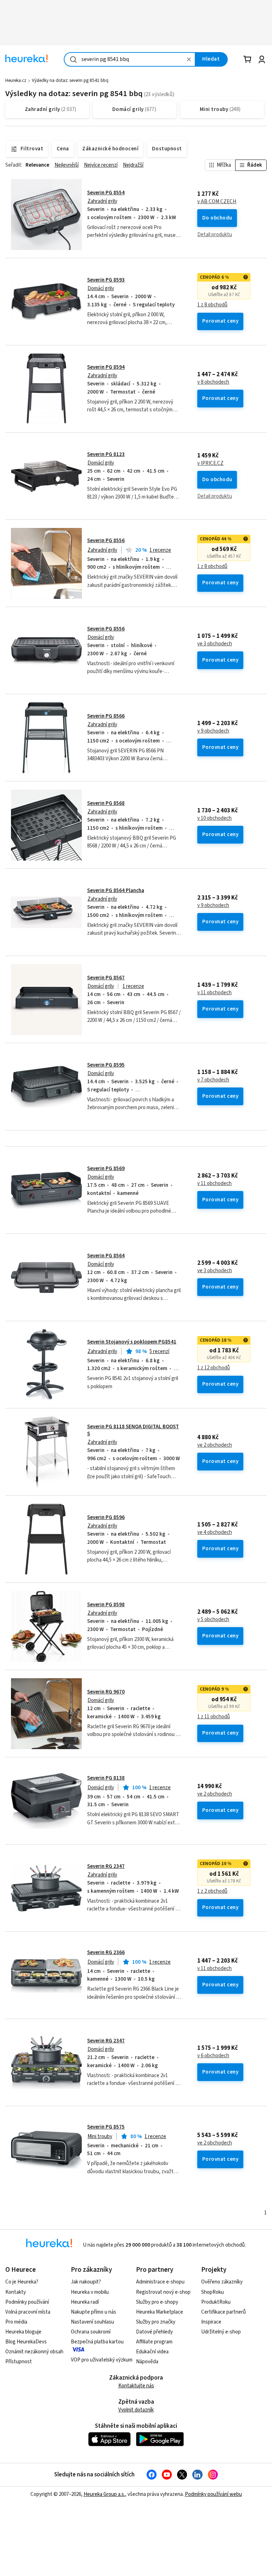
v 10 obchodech (214, 818)
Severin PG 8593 (106, 280)
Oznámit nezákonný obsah (34, 2352)
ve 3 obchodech (215, 644)
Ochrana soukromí (91, 2332)
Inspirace (211, 2322)
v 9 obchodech (213, 731)
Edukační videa (152, 2352)
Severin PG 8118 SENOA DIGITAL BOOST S (133, 1430)
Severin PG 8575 (106, 2127)
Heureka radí (85, 2302)
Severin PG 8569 (106, 1169)
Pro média (16, 2322)
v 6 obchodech (213, 2056)
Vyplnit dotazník (136, 2410)
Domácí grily (101, 288)
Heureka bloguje (23, 2332)
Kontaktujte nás (136, 2386)
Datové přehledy (154, 2332)
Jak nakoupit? (86, 2282)
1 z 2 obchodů (212, 1891)
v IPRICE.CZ (210, 463)
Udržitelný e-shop (221, 2332)
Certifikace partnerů (223, 2312)
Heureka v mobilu (90, 2292)
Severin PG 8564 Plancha (116, 891)
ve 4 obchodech (215, 1532)
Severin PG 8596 (106, 1517)
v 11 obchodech (214, 993)
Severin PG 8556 (106, 541)
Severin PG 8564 (106, 1256)
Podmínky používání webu (213, 2494)
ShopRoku (212, 2292)
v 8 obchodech (213, 382)
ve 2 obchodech (215, 1445)
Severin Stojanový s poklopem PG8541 (132, 1342)
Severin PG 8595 (106, 1065)
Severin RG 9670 (106, 1692)
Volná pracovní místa (28, 2312)
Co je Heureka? (22, 2282)
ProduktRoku (216, 2302)
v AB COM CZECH (217, 202)
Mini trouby (100, 2137)
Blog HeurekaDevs (26, 2342)
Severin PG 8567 (106, 978)
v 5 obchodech (213, 1620)
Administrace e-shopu (160, 2282)
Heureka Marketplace (160, 2312)
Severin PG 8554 (106, 193)
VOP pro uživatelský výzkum (102, 2360)
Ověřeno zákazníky (222, 2282)
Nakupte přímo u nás (93, 2312)
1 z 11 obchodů (214, 1717)
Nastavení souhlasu (92, 2322)
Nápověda (147, 2362)
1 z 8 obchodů (212, 305)
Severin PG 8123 (106, 454)
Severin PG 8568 (106, 803)
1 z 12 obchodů (214, 1368)
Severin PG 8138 (106, 1778)
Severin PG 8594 (106, 367)
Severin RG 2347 (106, 1866)
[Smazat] (189, 59)
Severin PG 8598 (106, 1605)
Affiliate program (154, 2342)
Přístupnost (19, 2362)
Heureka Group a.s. (104, 2494)
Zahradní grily (102, 201)
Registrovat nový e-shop (163, 2292)
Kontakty (16, 2292)
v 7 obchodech (213, 1080)
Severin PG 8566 (106, 716)
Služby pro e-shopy (157, 2302)
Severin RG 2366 (106, 1952)
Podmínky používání (27, 2302)
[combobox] (130, 59)
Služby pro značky (156, 2322)
